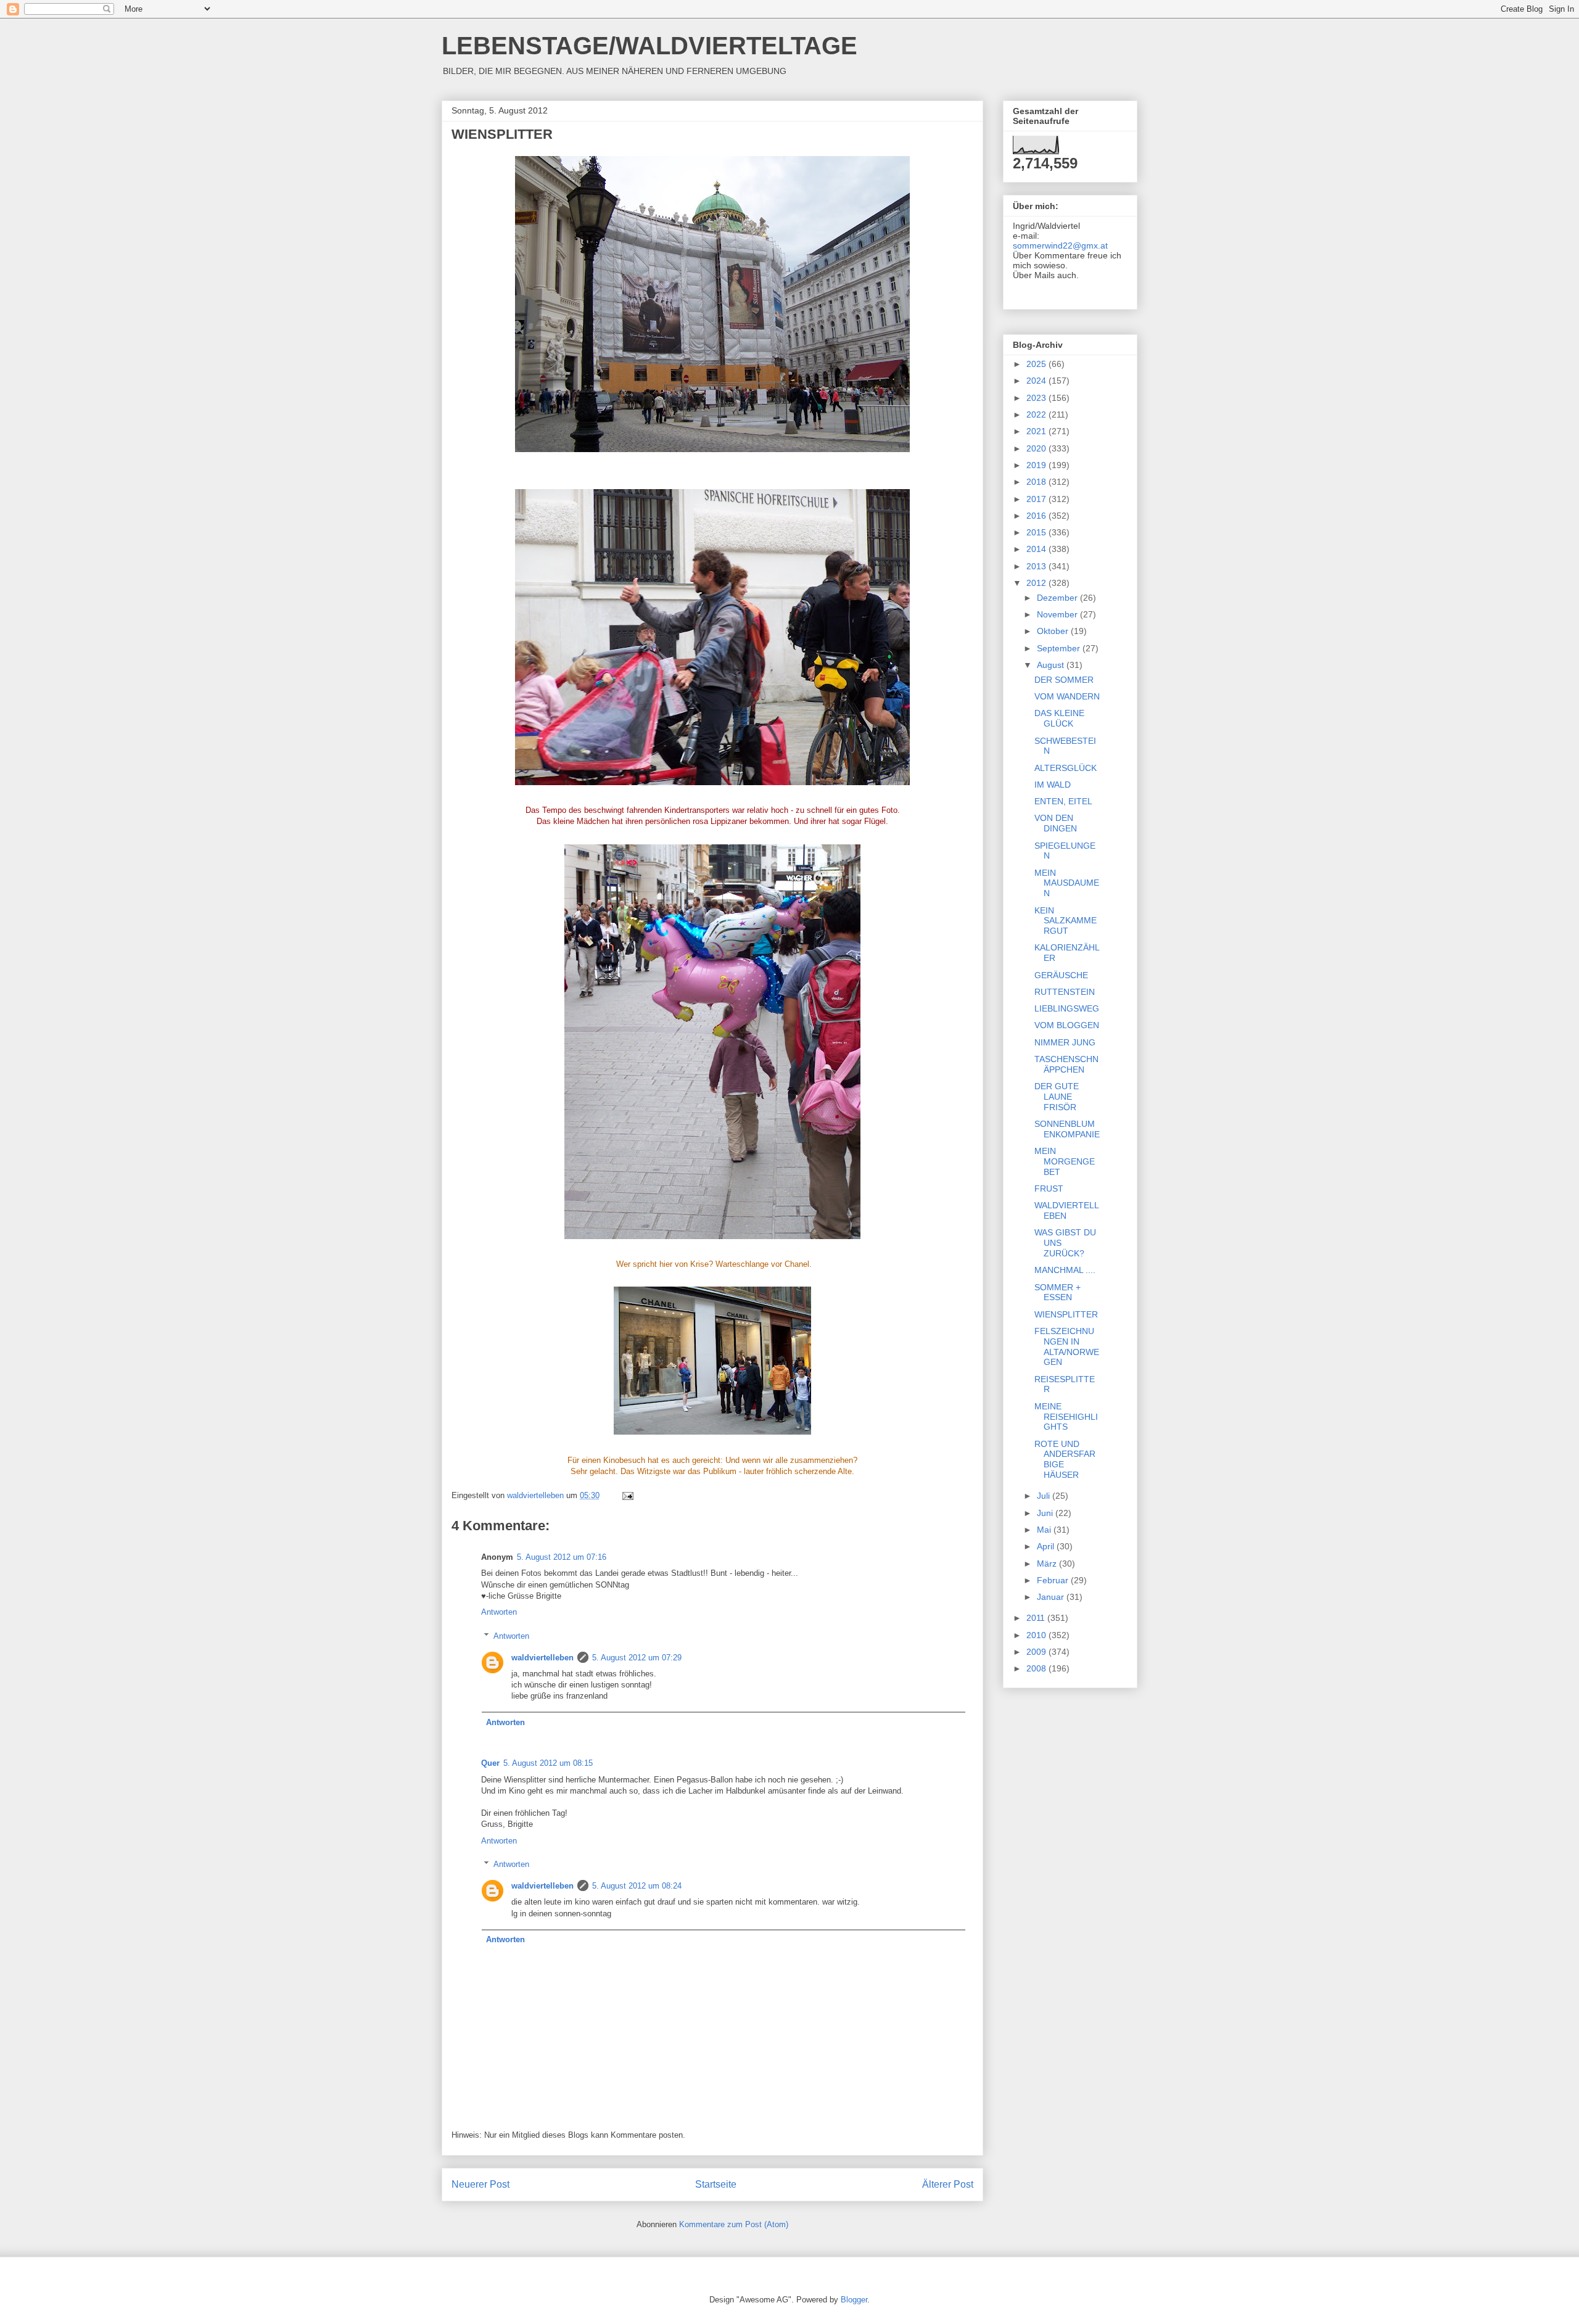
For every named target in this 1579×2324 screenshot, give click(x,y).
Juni (1046, 1513)
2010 (1037, 1635)
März (1048, 1564)
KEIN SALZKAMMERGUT (1066, 921)
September (1060, 648)
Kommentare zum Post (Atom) (734, 2224)
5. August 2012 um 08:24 (637, 1886)
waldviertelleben (542, 1658)
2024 (1037, 381)
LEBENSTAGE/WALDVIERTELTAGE (649, 46)
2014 (1037, 549)
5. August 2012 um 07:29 (637, 1658)
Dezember (1058, 598)
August (1052, 665)
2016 (1037, 516)
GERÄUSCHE (1061, 975)
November (1058, 614)
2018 (1037, 482)
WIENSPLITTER (1066, 1314)
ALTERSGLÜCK (1066, 768)
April (1047, 1546)
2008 (1037, 1668)
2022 (1037, 414)
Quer (490, 1763)
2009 (1037, 1652)
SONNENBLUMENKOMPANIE (1067, 1129)
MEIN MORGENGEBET (1065, 1161)
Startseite (716, 2184)
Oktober (1054, 631)
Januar (1052, 1597)
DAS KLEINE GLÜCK (1059, 718)
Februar (1054, 1580)
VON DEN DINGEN (1056, 823)
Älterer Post (948, 2184)
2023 (1037, 398)
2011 (1037, 1618)
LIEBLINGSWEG (1067, 1008)
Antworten (499, 1612)
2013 (1037, 566)
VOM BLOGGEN (1067, 1025)
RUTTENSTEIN (1065, 992)
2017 (1037, 499)
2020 (1037, 448)
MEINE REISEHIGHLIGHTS (1066, 1417)
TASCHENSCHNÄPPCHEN (1066, 1064)
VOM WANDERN (1067, 696)
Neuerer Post (480, 2184)
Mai (1045, 1530)
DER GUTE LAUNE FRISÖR (1057, 1097)
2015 (1037, 532)
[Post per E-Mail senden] (627, 1495)
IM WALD (1053, 785)
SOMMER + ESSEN (1057, 1292)
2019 (1037, 465)
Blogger (854, 2300)
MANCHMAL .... (1065, 1270)
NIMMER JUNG (1065, 1042)
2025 (1037, 364)
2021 (1037, 431)
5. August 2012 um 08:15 (548, 1763)
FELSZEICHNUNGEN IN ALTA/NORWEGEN (1067, 1346)
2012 (1037, 583)
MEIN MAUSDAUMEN (1067, 883)
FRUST (1049, 1189)
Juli (1045, 1496)
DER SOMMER (1064, 680)
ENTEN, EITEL (1063, 801)
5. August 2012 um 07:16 (562, 1557)
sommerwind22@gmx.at (1060, 245)
